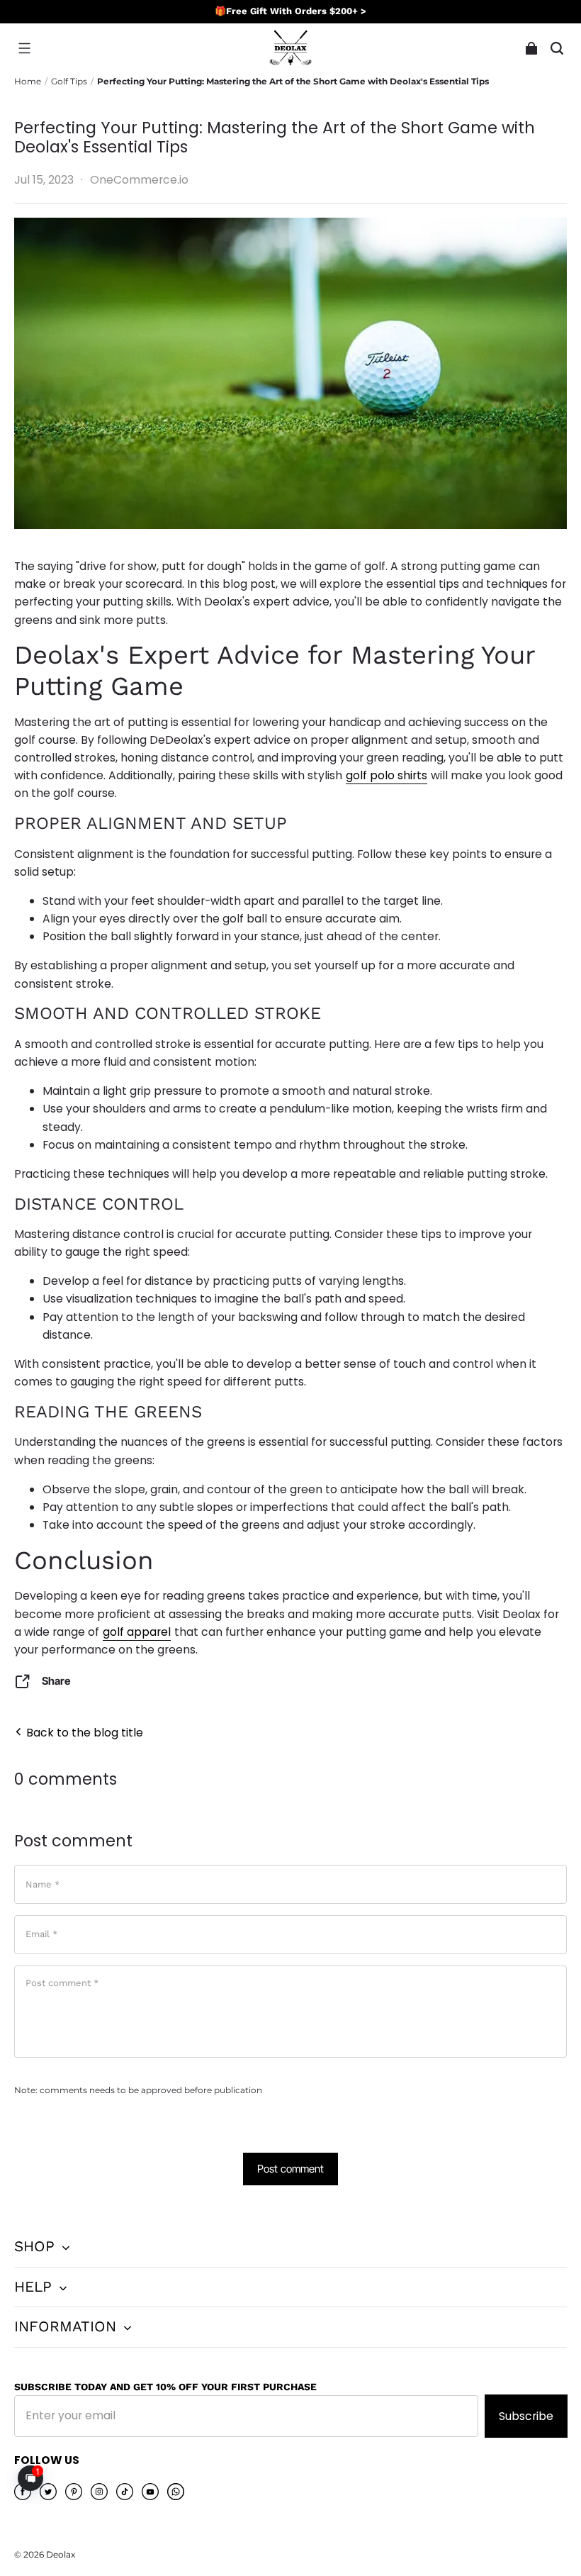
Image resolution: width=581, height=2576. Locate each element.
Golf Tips (69, 81)
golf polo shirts (387, 775)
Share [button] (56, 1681)
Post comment (290, 2169)
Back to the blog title (83, 1733)
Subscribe (526, 2416)
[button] (24, 48)
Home (28, 81)
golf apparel (137, 1632)
